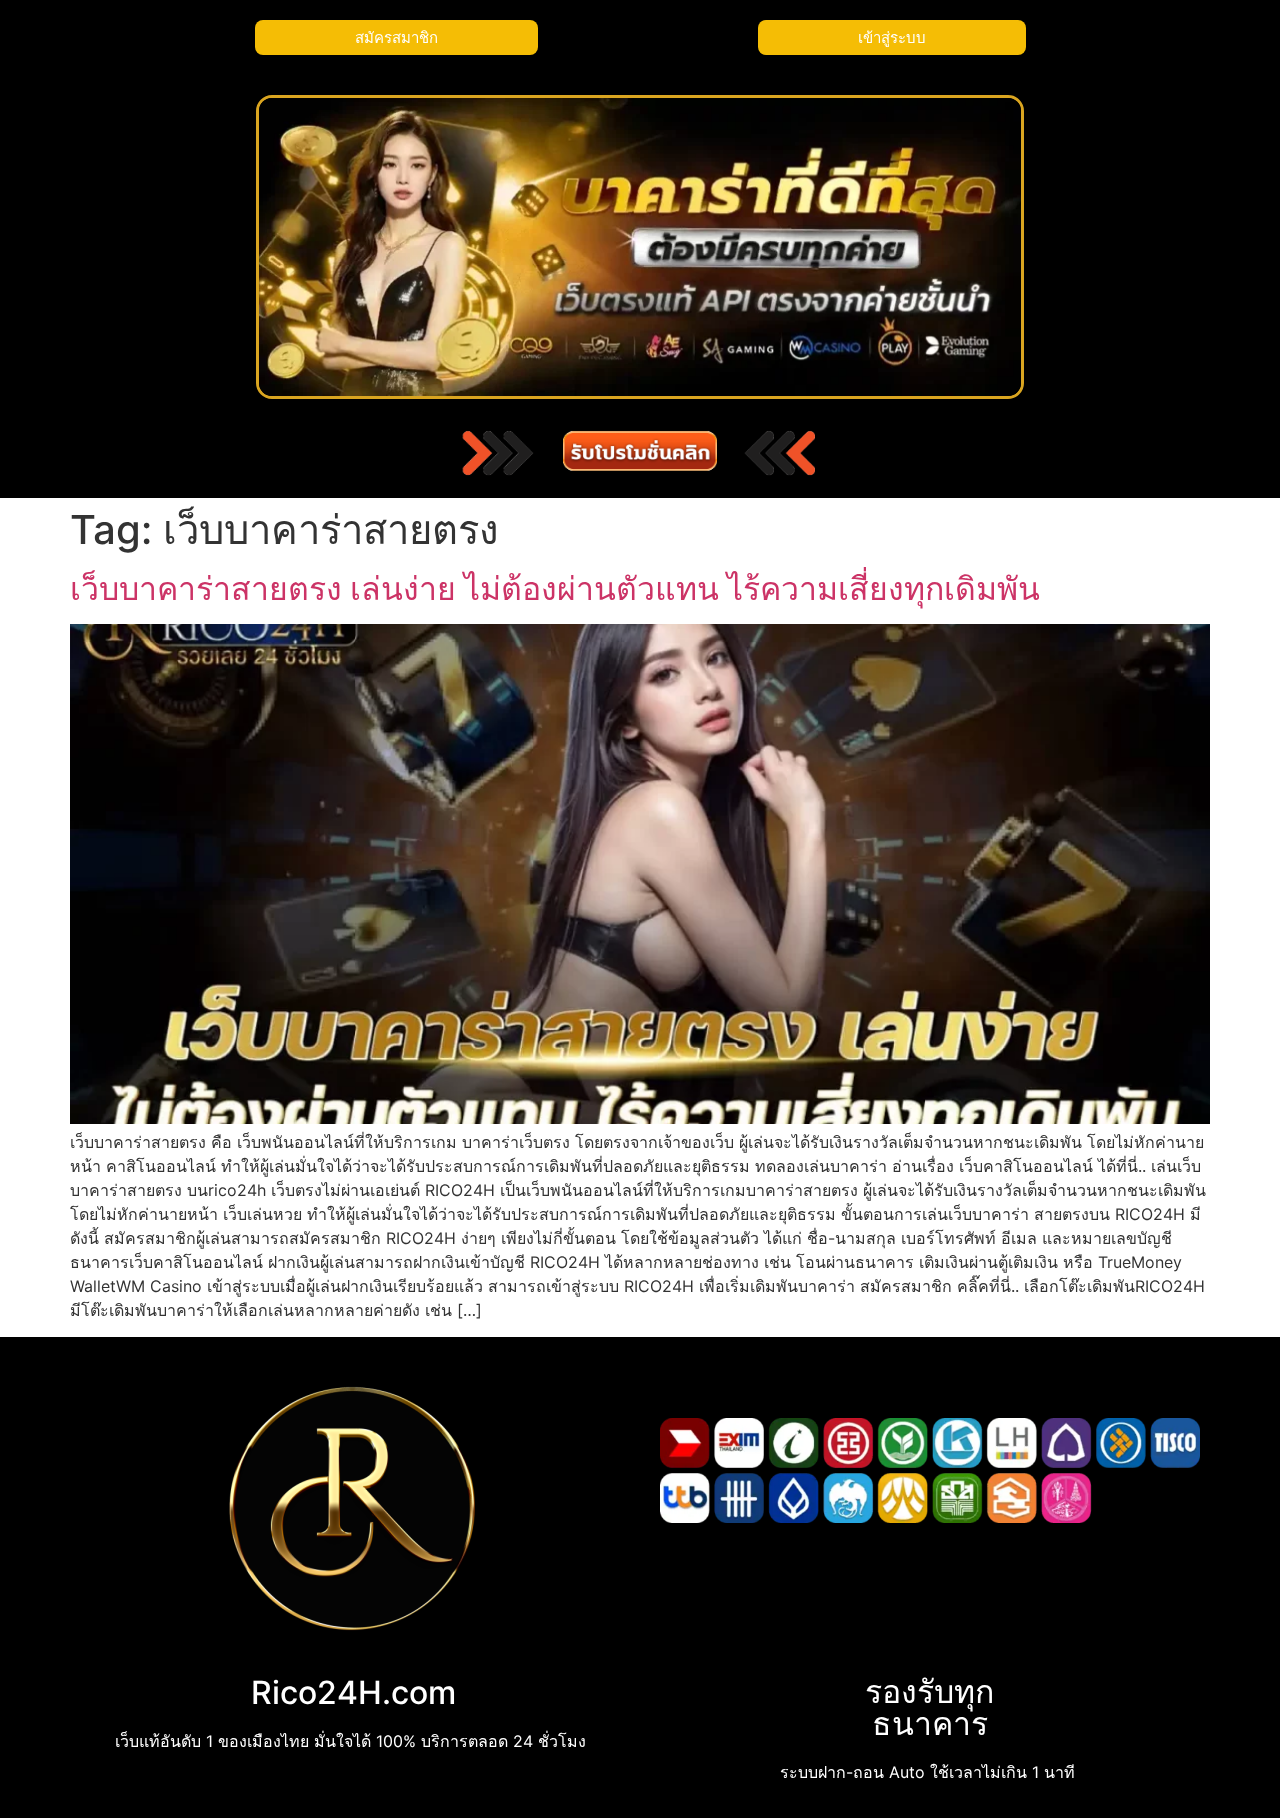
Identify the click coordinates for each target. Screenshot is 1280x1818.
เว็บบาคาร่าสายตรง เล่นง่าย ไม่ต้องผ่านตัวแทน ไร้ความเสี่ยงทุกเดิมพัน (555, 588)
